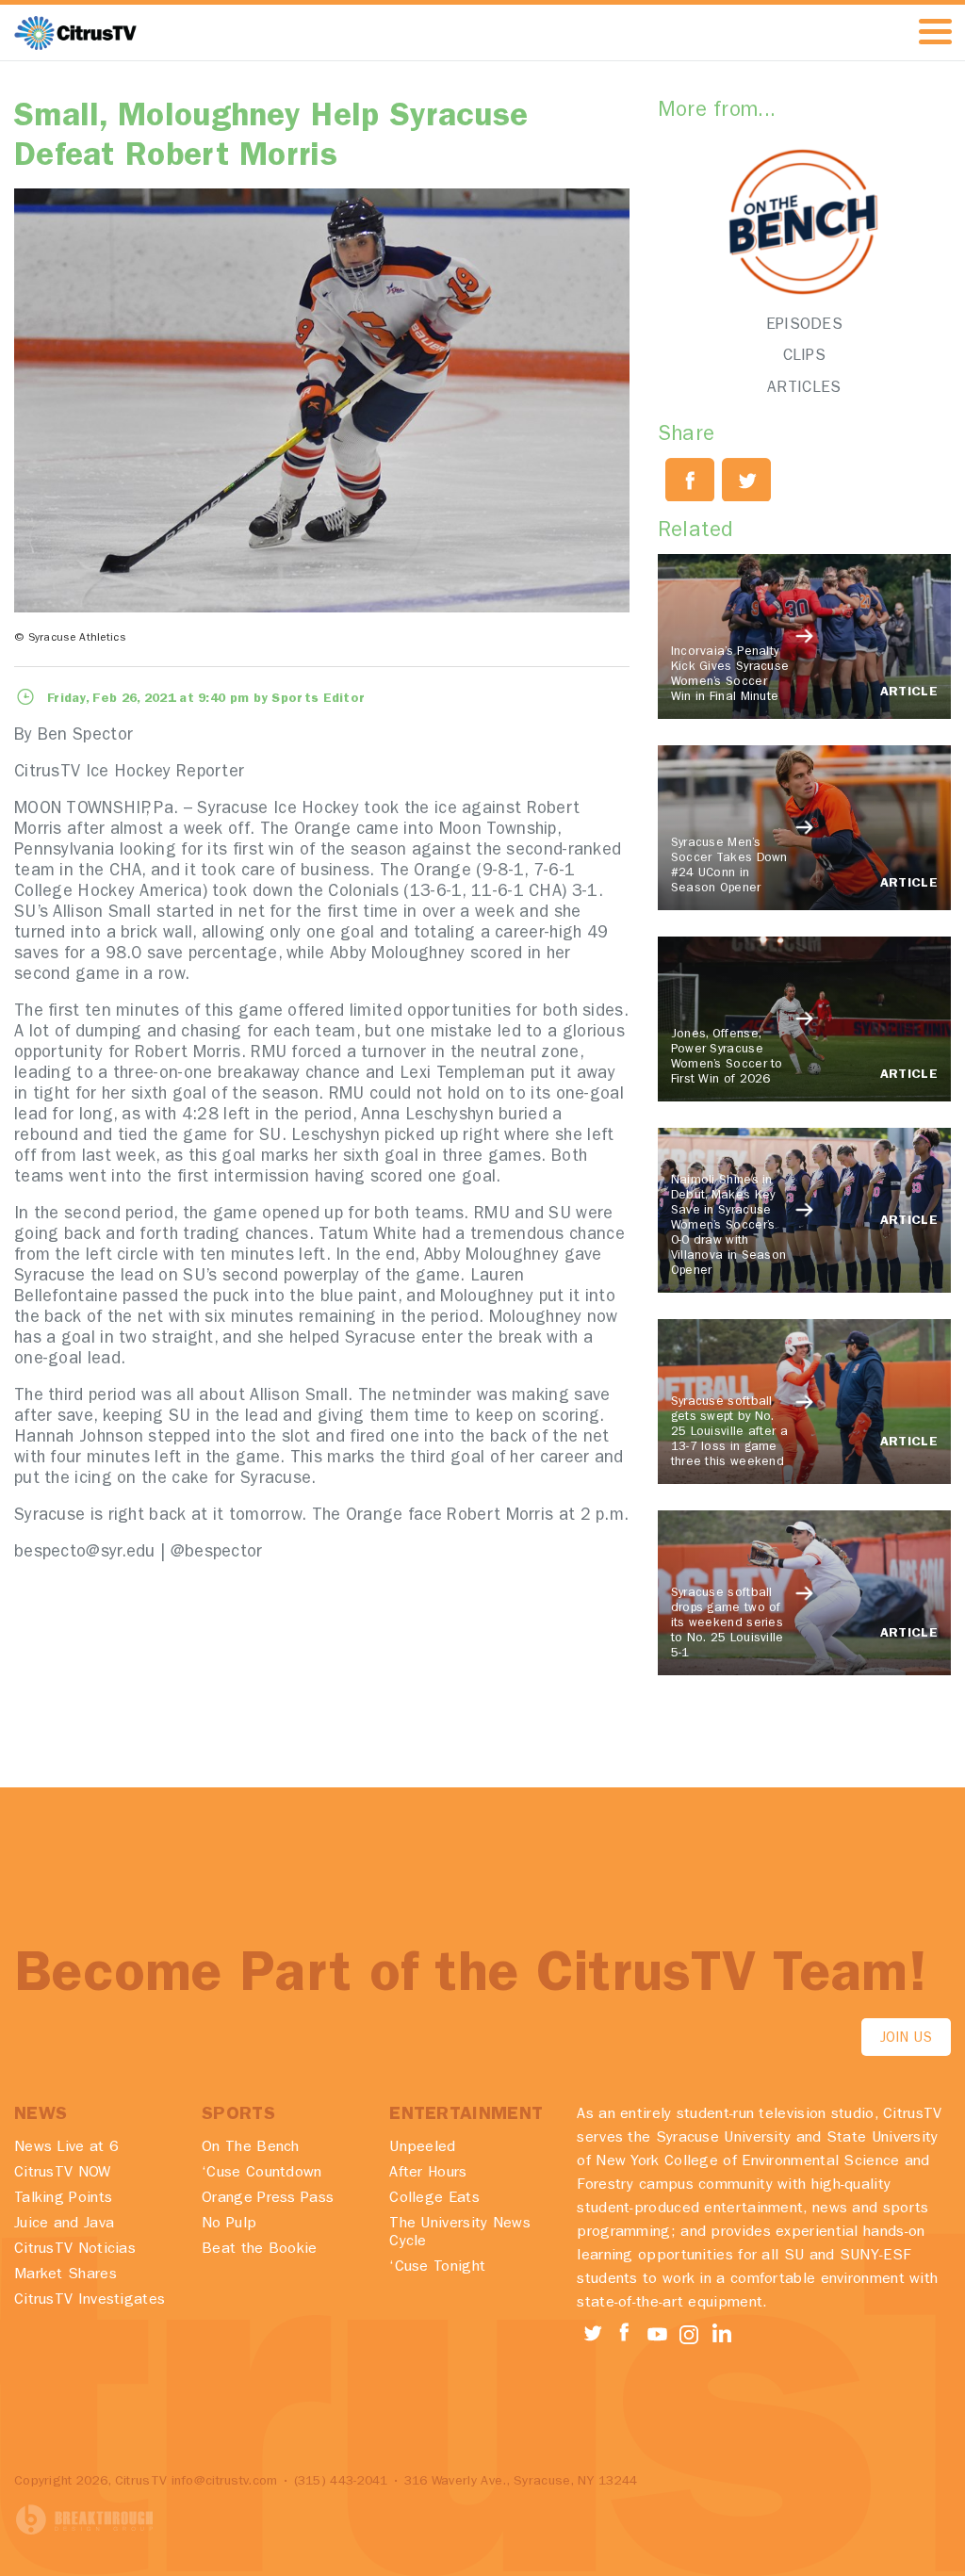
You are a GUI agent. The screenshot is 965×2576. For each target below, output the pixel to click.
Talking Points (63, 2199)
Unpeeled (422, 2148)
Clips (805, 357)
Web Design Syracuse (85, 2520)
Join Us (906, 2039)
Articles (804, 389)
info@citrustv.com (225, 2482)
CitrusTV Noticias (75, 2250)
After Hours (428, 2174)
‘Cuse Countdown (262, 2174)
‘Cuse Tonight (437, 2268)
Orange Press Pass (268, 2199)
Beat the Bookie (260, 2250)
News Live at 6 (66, 2148)
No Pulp (229, 2225)
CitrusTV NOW (63, 2174)
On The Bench (251, 2148)
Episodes (804, 326)
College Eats (434, 2199)
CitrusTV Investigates (90, 2301)
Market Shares (65, 2275)
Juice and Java (64, 2225)
